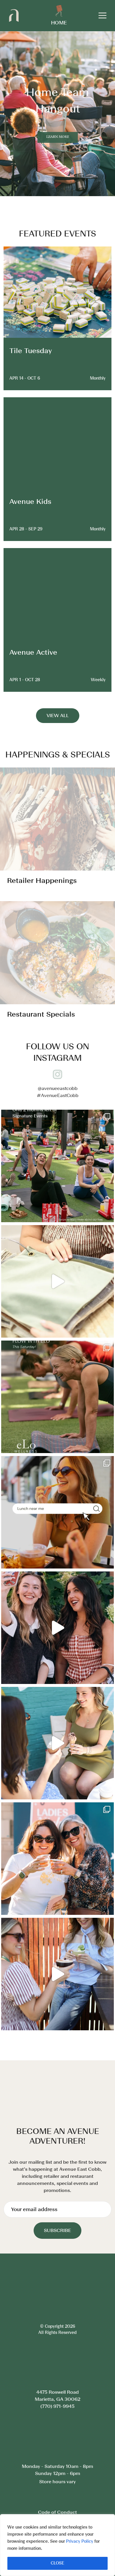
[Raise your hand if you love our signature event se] (57, 1166)
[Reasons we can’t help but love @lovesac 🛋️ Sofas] (57, 1281)
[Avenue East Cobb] (14, 15)
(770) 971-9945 (57, 2384)
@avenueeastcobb (58, 1088)
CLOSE (57, 2563)
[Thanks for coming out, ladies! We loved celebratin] (57, 1743)
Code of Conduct (57, 2468)
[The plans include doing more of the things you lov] (57, 1628)
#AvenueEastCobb (58, 1095)
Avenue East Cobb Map (57, 2489)
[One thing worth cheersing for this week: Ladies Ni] (57, 1859)
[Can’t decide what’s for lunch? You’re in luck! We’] (57, 1512)
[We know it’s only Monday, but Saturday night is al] (57, 1974)
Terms (57, 2482)
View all (58, 715)
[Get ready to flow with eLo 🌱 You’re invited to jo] (57, 1397)
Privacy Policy (80, 2541)
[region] (57, 2545)
